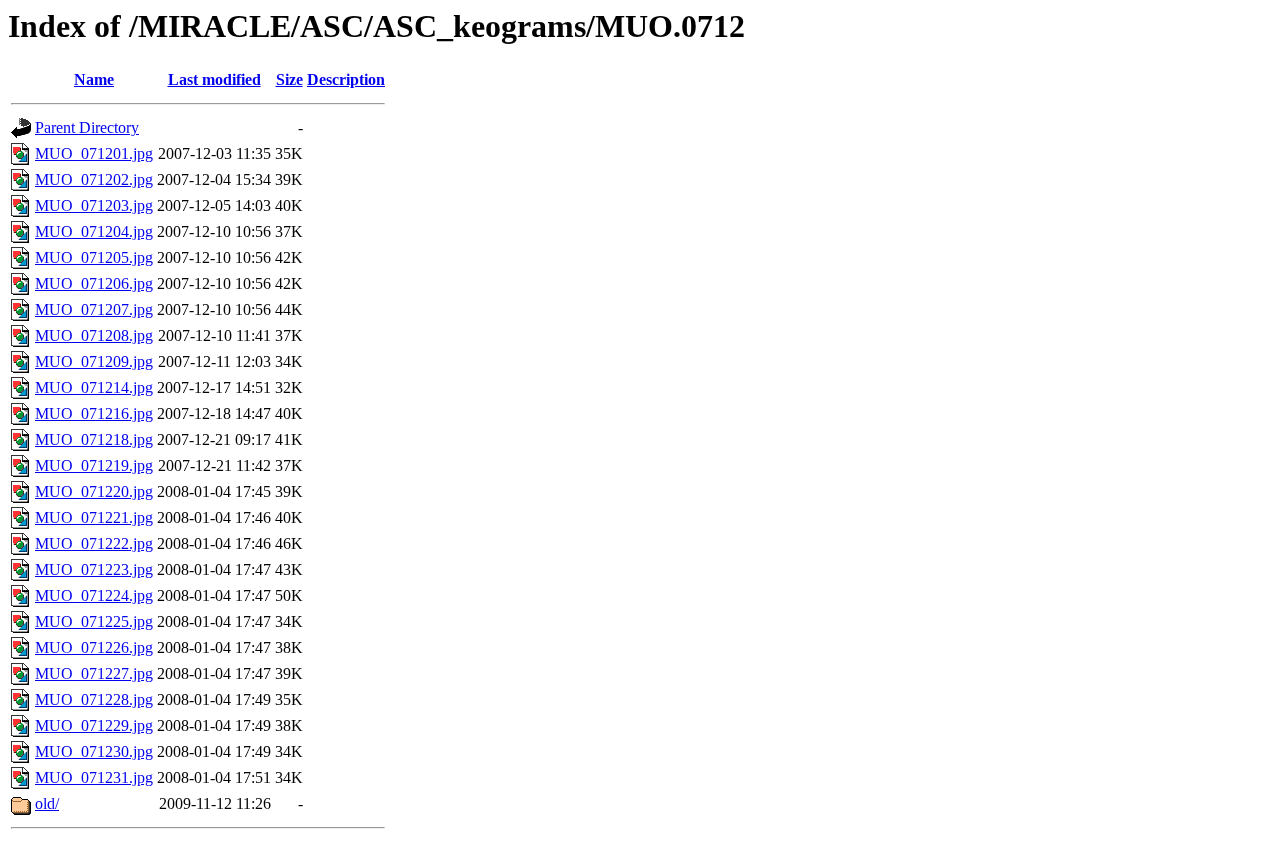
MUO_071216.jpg (94, 413)
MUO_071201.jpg (94, 153)
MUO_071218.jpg (94, 439)
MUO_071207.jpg (94, 309)
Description (346, 79)
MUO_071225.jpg (94, 621)
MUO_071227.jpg (94, 673)
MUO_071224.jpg (94, 595)
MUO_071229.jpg (94, 725)
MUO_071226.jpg (94, 647)
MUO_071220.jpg (94, 491)
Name (94, 79)
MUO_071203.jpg (94, 205)
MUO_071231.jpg (94, 777)
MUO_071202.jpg (94, 179)
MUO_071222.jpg (94, 543)
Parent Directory (87, 127)
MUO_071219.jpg (94, 465)
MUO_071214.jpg (94, 387)
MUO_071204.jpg (94, 231)
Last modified (214, 79)
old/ (47, 803)
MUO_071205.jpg (94, 257)
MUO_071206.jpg (94, 283)
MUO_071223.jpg (94, 569)
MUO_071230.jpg (94, 751)
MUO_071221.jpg (94, 517)
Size (289, 79)
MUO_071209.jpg (94, 361)
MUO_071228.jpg (94, 699)
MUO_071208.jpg (94, 335)
